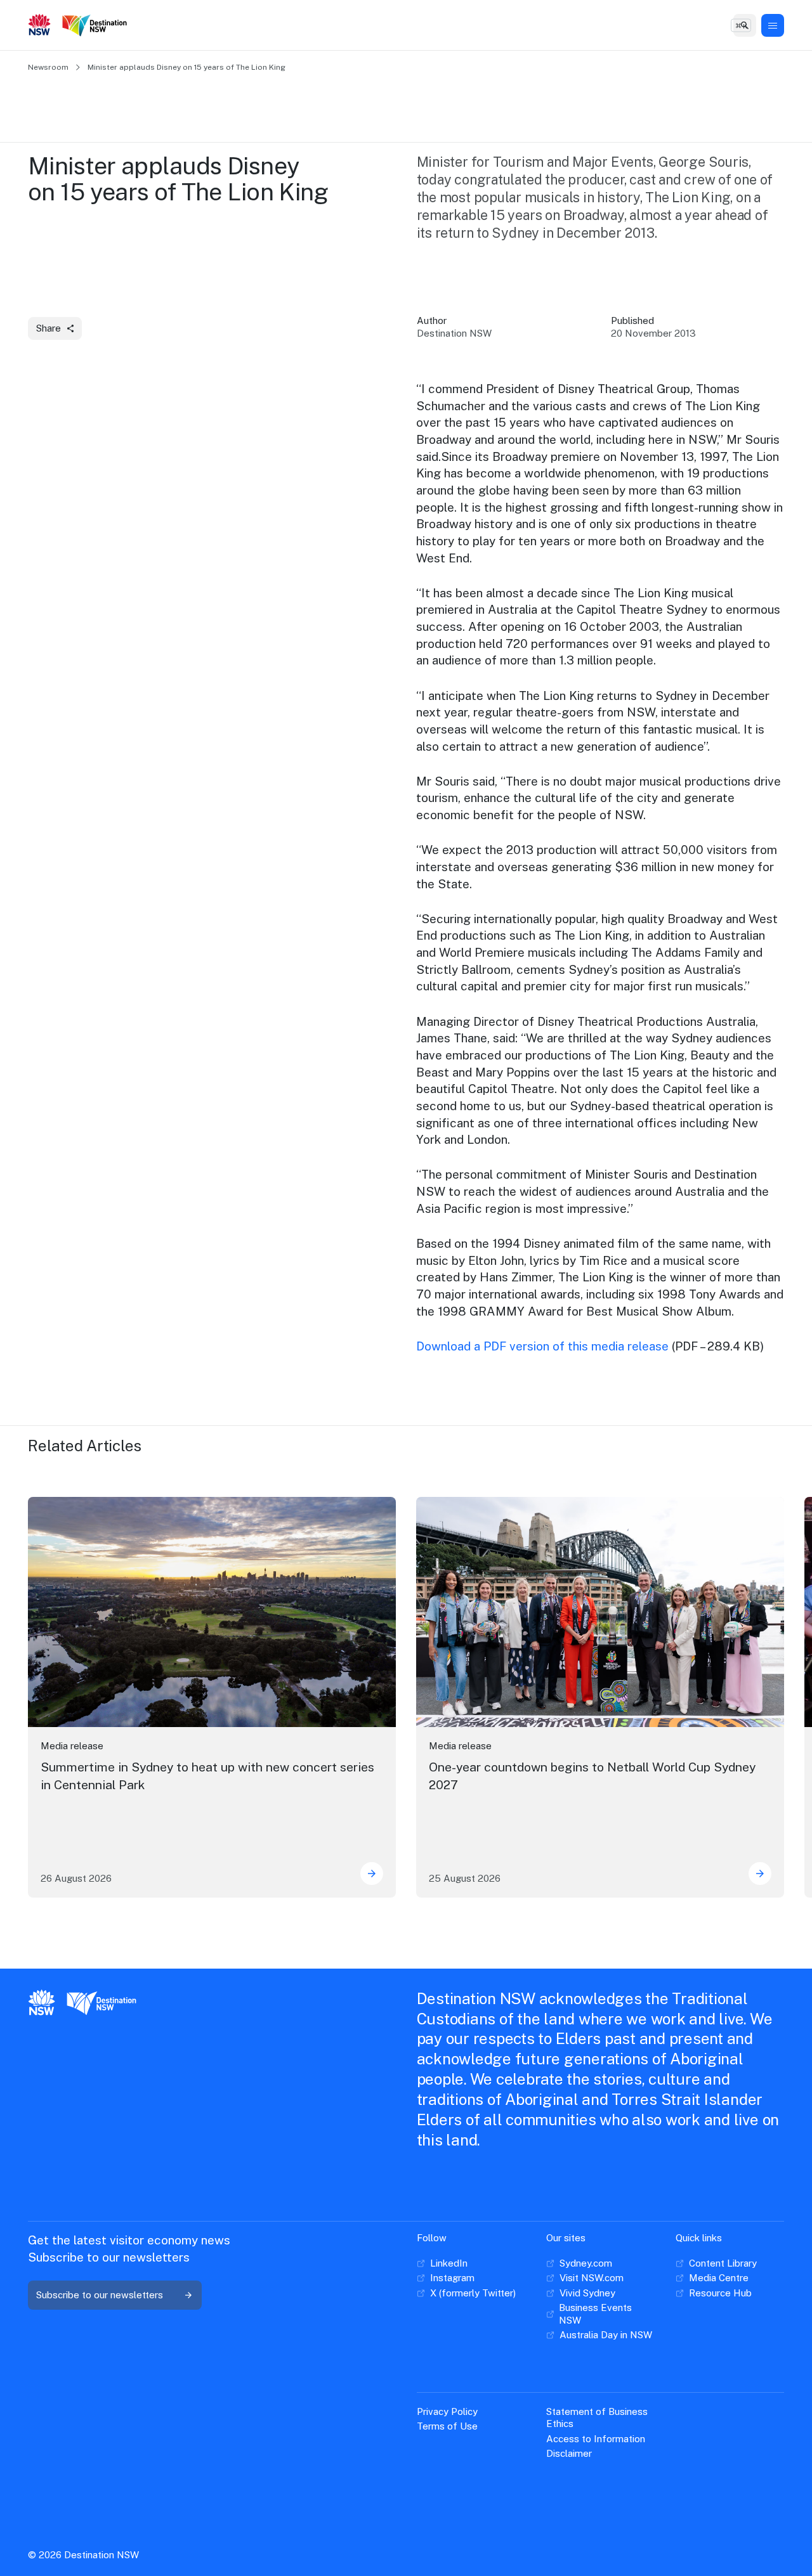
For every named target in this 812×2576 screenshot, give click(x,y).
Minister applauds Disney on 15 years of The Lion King (187, 67)
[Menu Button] (773, 25)
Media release (72, 1746)
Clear (736, 25)
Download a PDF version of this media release (542, 1346)
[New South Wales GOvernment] (40, 26)
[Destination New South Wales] (97, 26)
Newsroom (48, 67)
